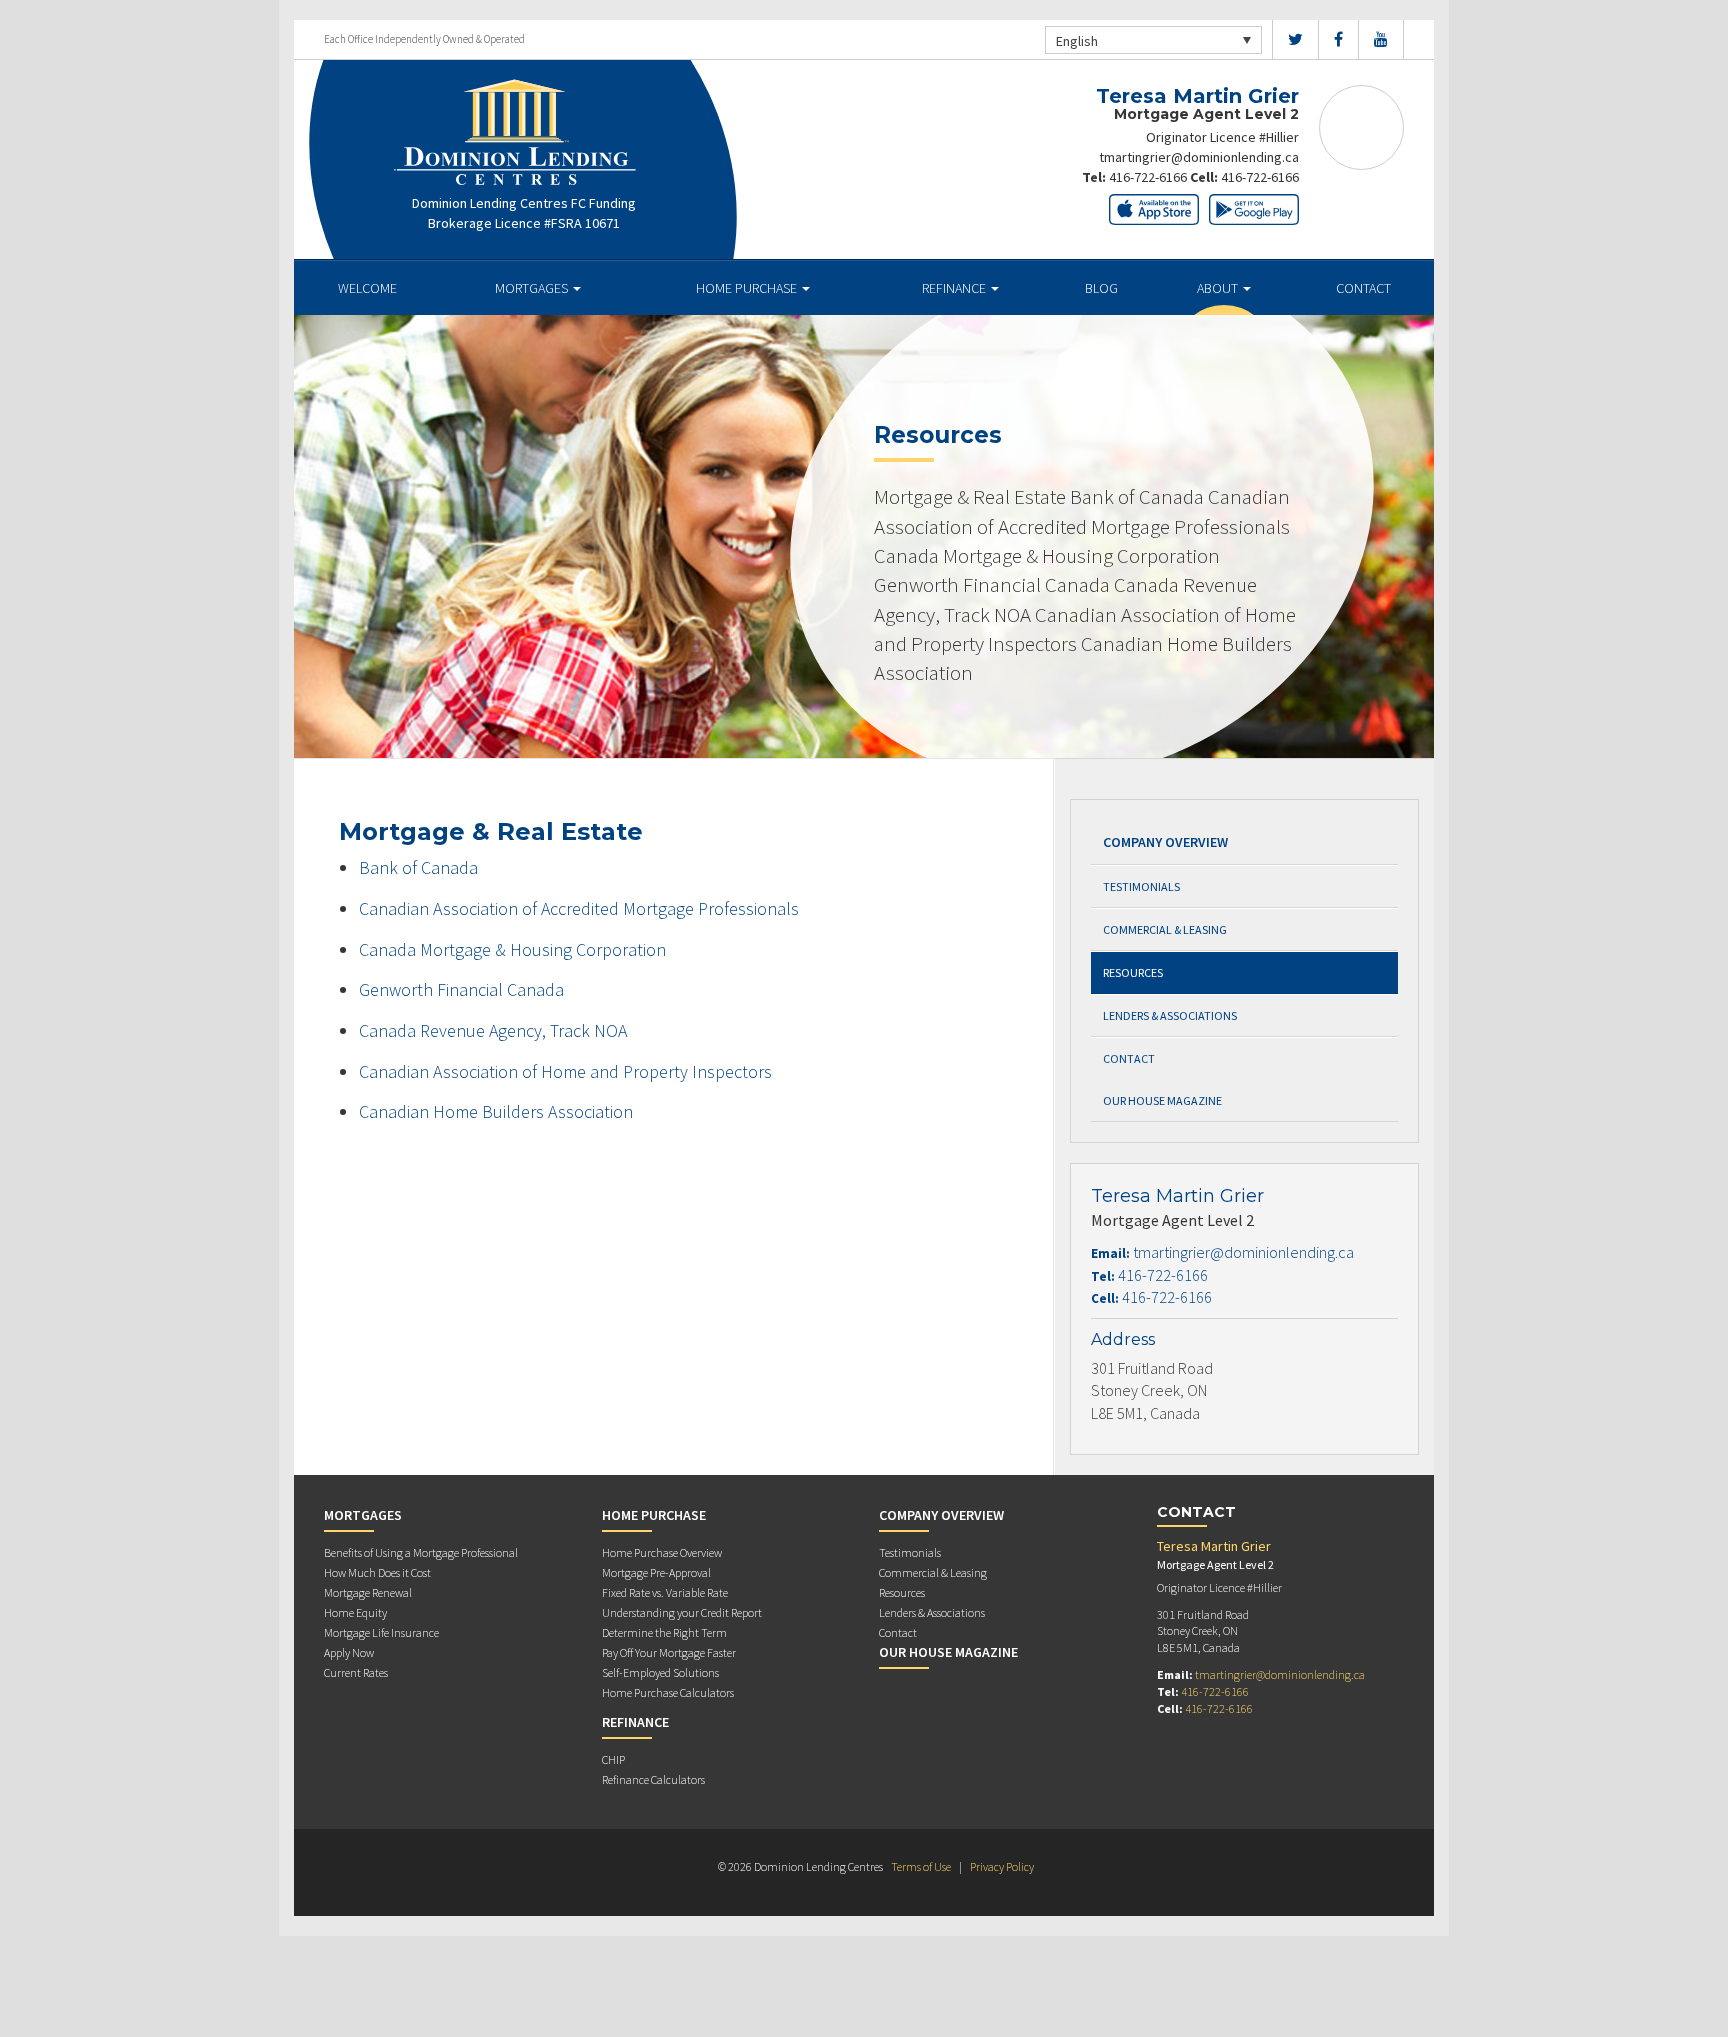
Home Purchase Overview (662, 1552)
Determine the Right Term (664, 1632)
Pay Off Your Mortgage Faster (669, 1652)
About (1219, 288)
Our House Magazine (1162, 1100)
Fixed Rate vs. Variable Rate (665, 1592)
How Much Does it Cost (377, 1572)
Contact (1363, 288)
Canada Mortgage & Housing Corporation (512, 949)
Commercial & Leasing (1165, 929)
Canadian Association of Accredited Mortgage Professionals (579, 908)
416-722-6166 (1148, 177)
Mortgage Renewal (368, 1592)
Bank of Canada (418, 867)
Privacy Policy (1002, 1866)
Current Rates (356, 1672)
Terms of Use (921, 1866)
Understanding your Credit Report (682, 1612)
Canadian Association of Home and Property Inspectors (565, 1071)
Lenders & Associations (1170, 1015)
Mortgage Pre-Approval (656, 1572)
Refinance (955, 288)
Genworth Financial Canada (461, 989)
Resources (1133, 972)
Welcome (367, 288)
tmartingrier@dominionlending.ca (1199, 157)
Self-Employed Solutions (660, 1672)
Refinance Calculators (653, 1779)
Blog (1101, 288)
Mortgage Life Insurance (381, 1632)
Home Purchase (748, 288)
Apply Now (349, 1652)
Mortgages (533, 288)
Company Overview (1165, 842)
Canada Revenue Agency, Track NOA (493, 1030)
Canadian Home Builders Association (496, 1111)
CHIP (613, 1759)
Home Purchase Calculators (668, 1692)
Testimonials (1141, 886)
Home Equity (355, 1612)
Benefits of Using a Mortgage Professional (421, 1552)
